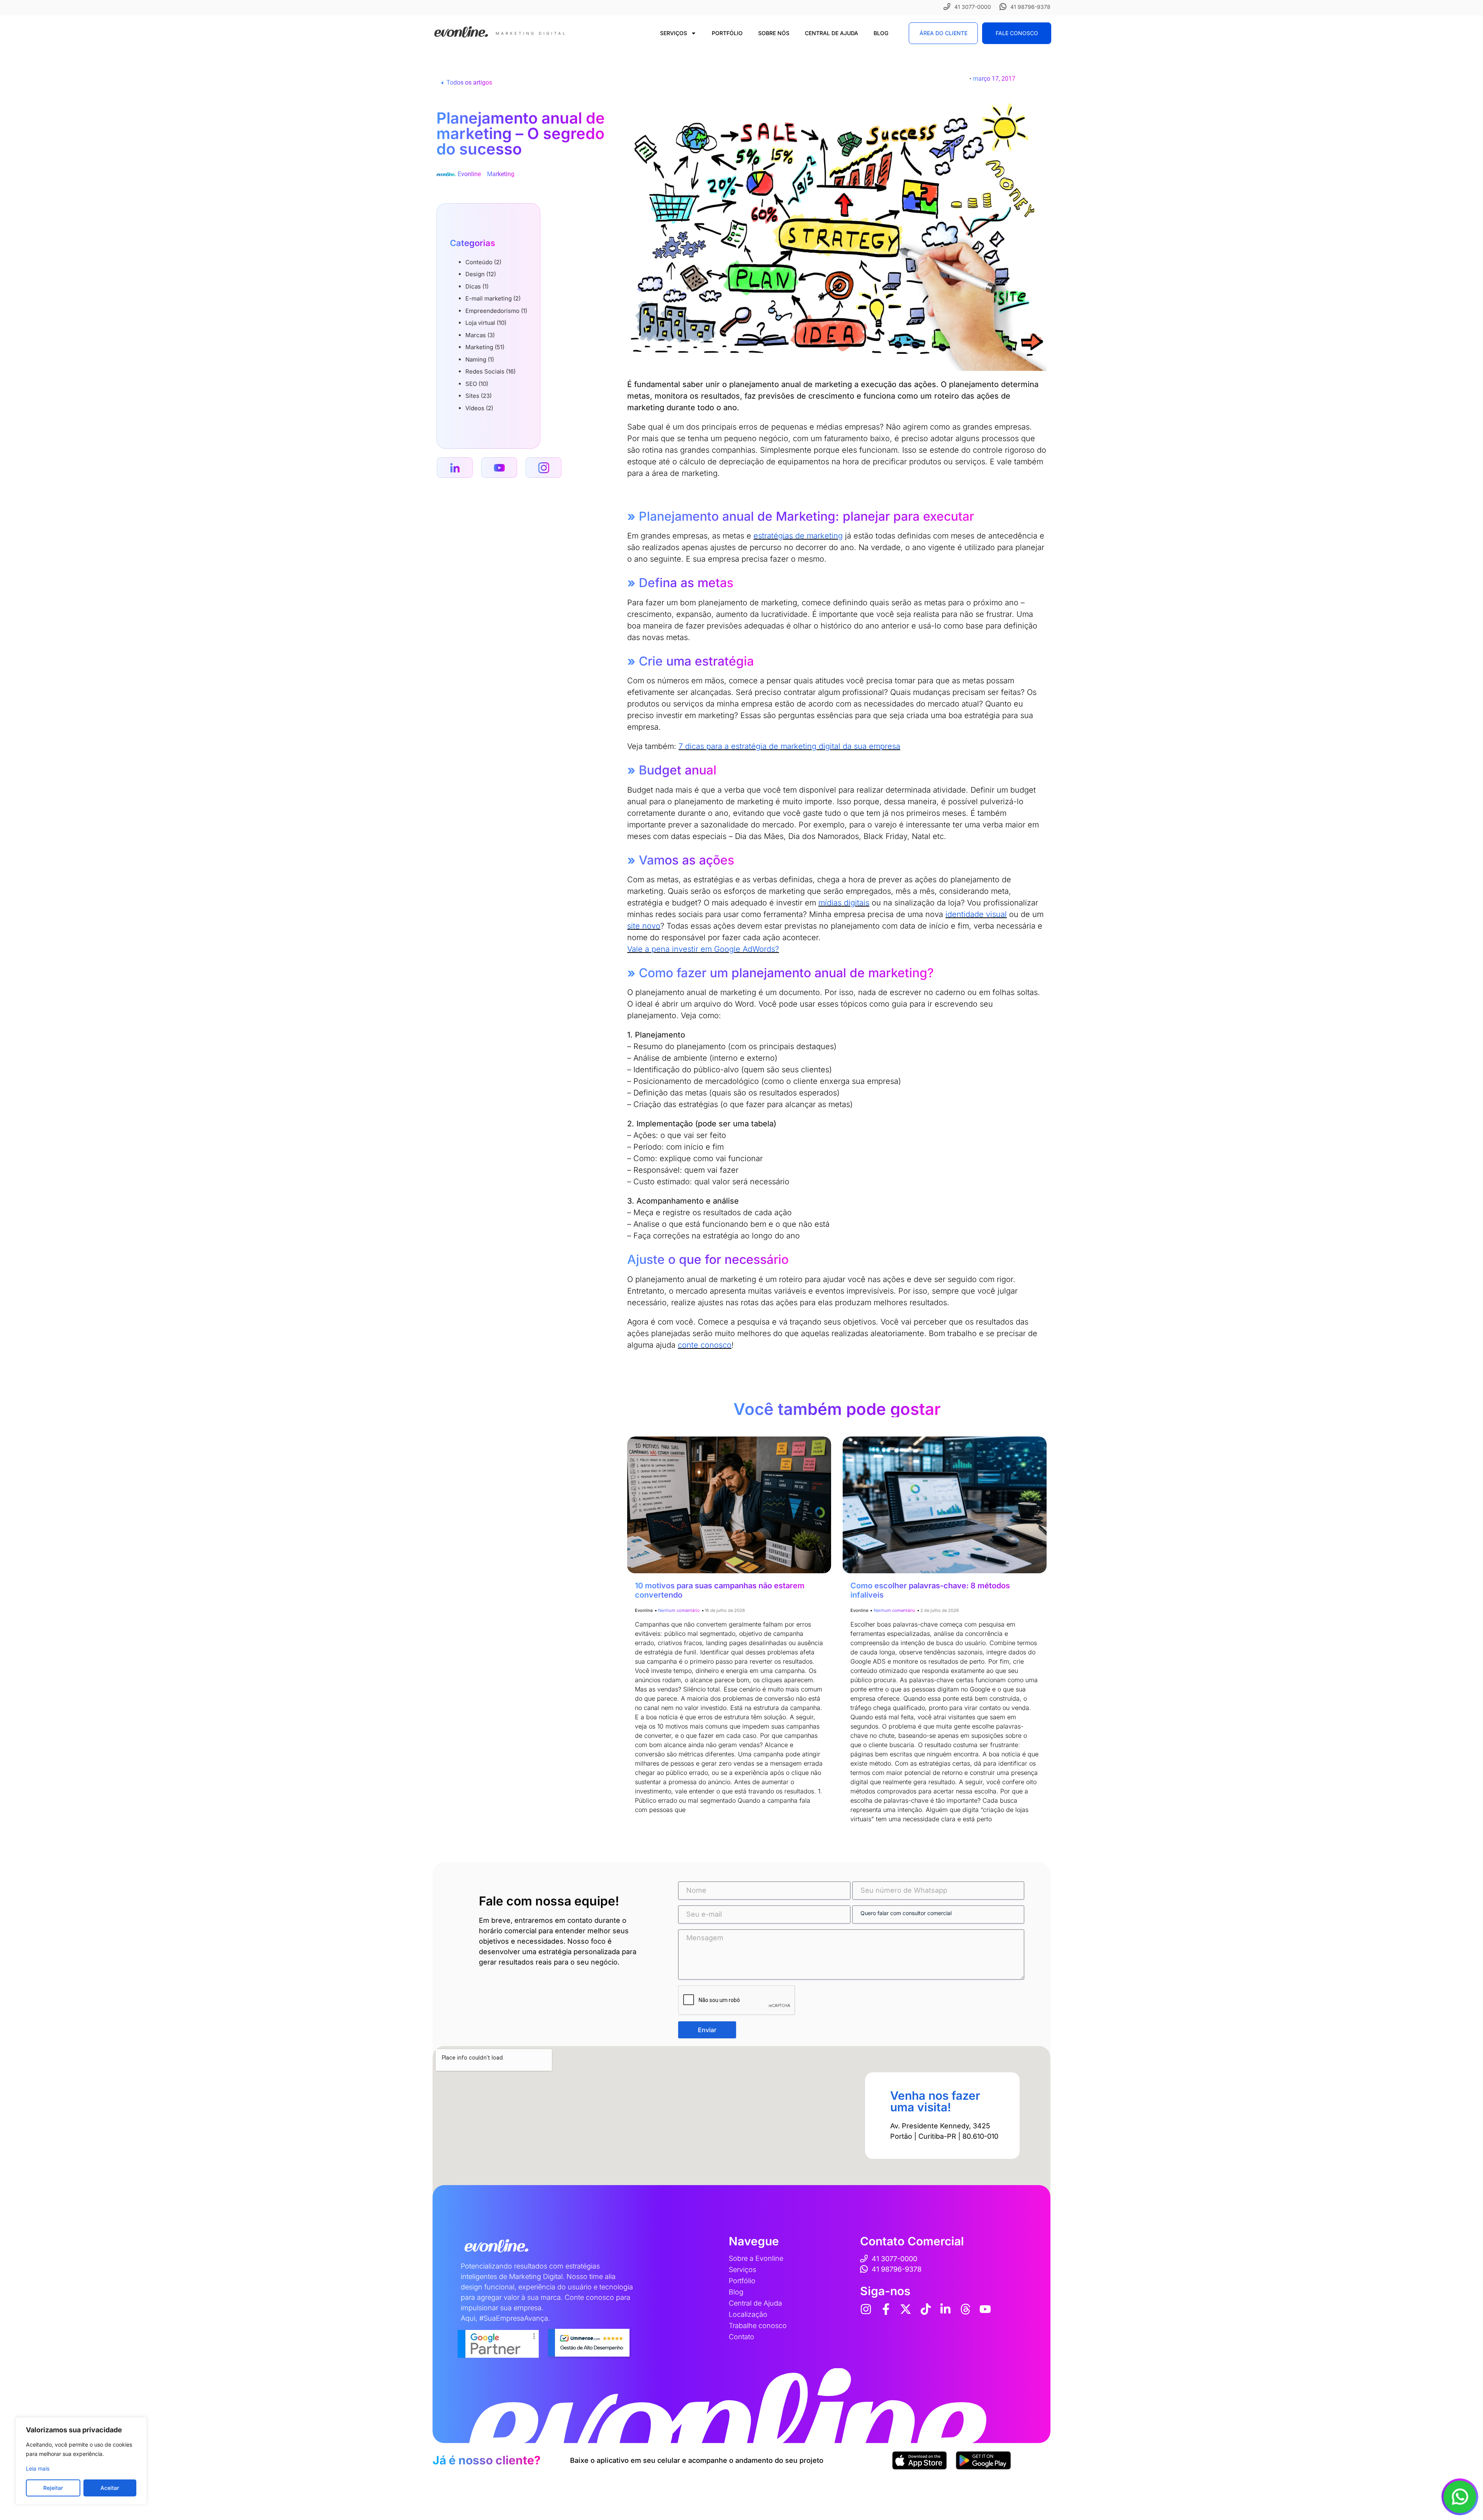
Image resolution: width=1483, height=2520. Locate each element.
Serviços (674, 33)
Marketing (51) (485, 347)
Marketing (501, 174)
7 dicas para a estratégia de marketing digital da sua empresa (789, 746)
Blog (881, 33)
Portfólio (727, 33)
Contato (741, 2337)
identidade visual (976, 914)
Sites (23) (478, 396)
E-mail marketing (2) (493, 298)
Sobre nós (774, 33)
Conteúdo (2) (483, 262)
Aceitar (110, 2488)
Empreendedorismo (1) (496, 311)
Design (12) (481, 274)
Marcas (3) (480, 335)
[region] (81, 2461)
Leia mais (38, 2468)
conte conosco (705, 1345)
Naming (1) (480, 359)
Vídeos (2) (479, 408)
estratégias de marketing (798, 536)
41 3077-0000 (973, 7)
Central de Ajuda (831, 33)
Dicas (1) (477, 286)
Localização (748, 2314)
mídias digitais (844, 903)
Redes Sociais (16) (490, 371)
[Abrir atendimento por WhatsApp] (1460, 2497)
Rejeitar (53, 2488)
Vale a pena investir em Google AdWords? (703, 949)
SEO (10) (477, 384)
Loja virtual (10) (486, 323)
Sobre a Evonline (756, 2258)
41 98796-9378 (1030, 7)
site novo (644, 926)
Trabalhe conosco (758, 2326)
